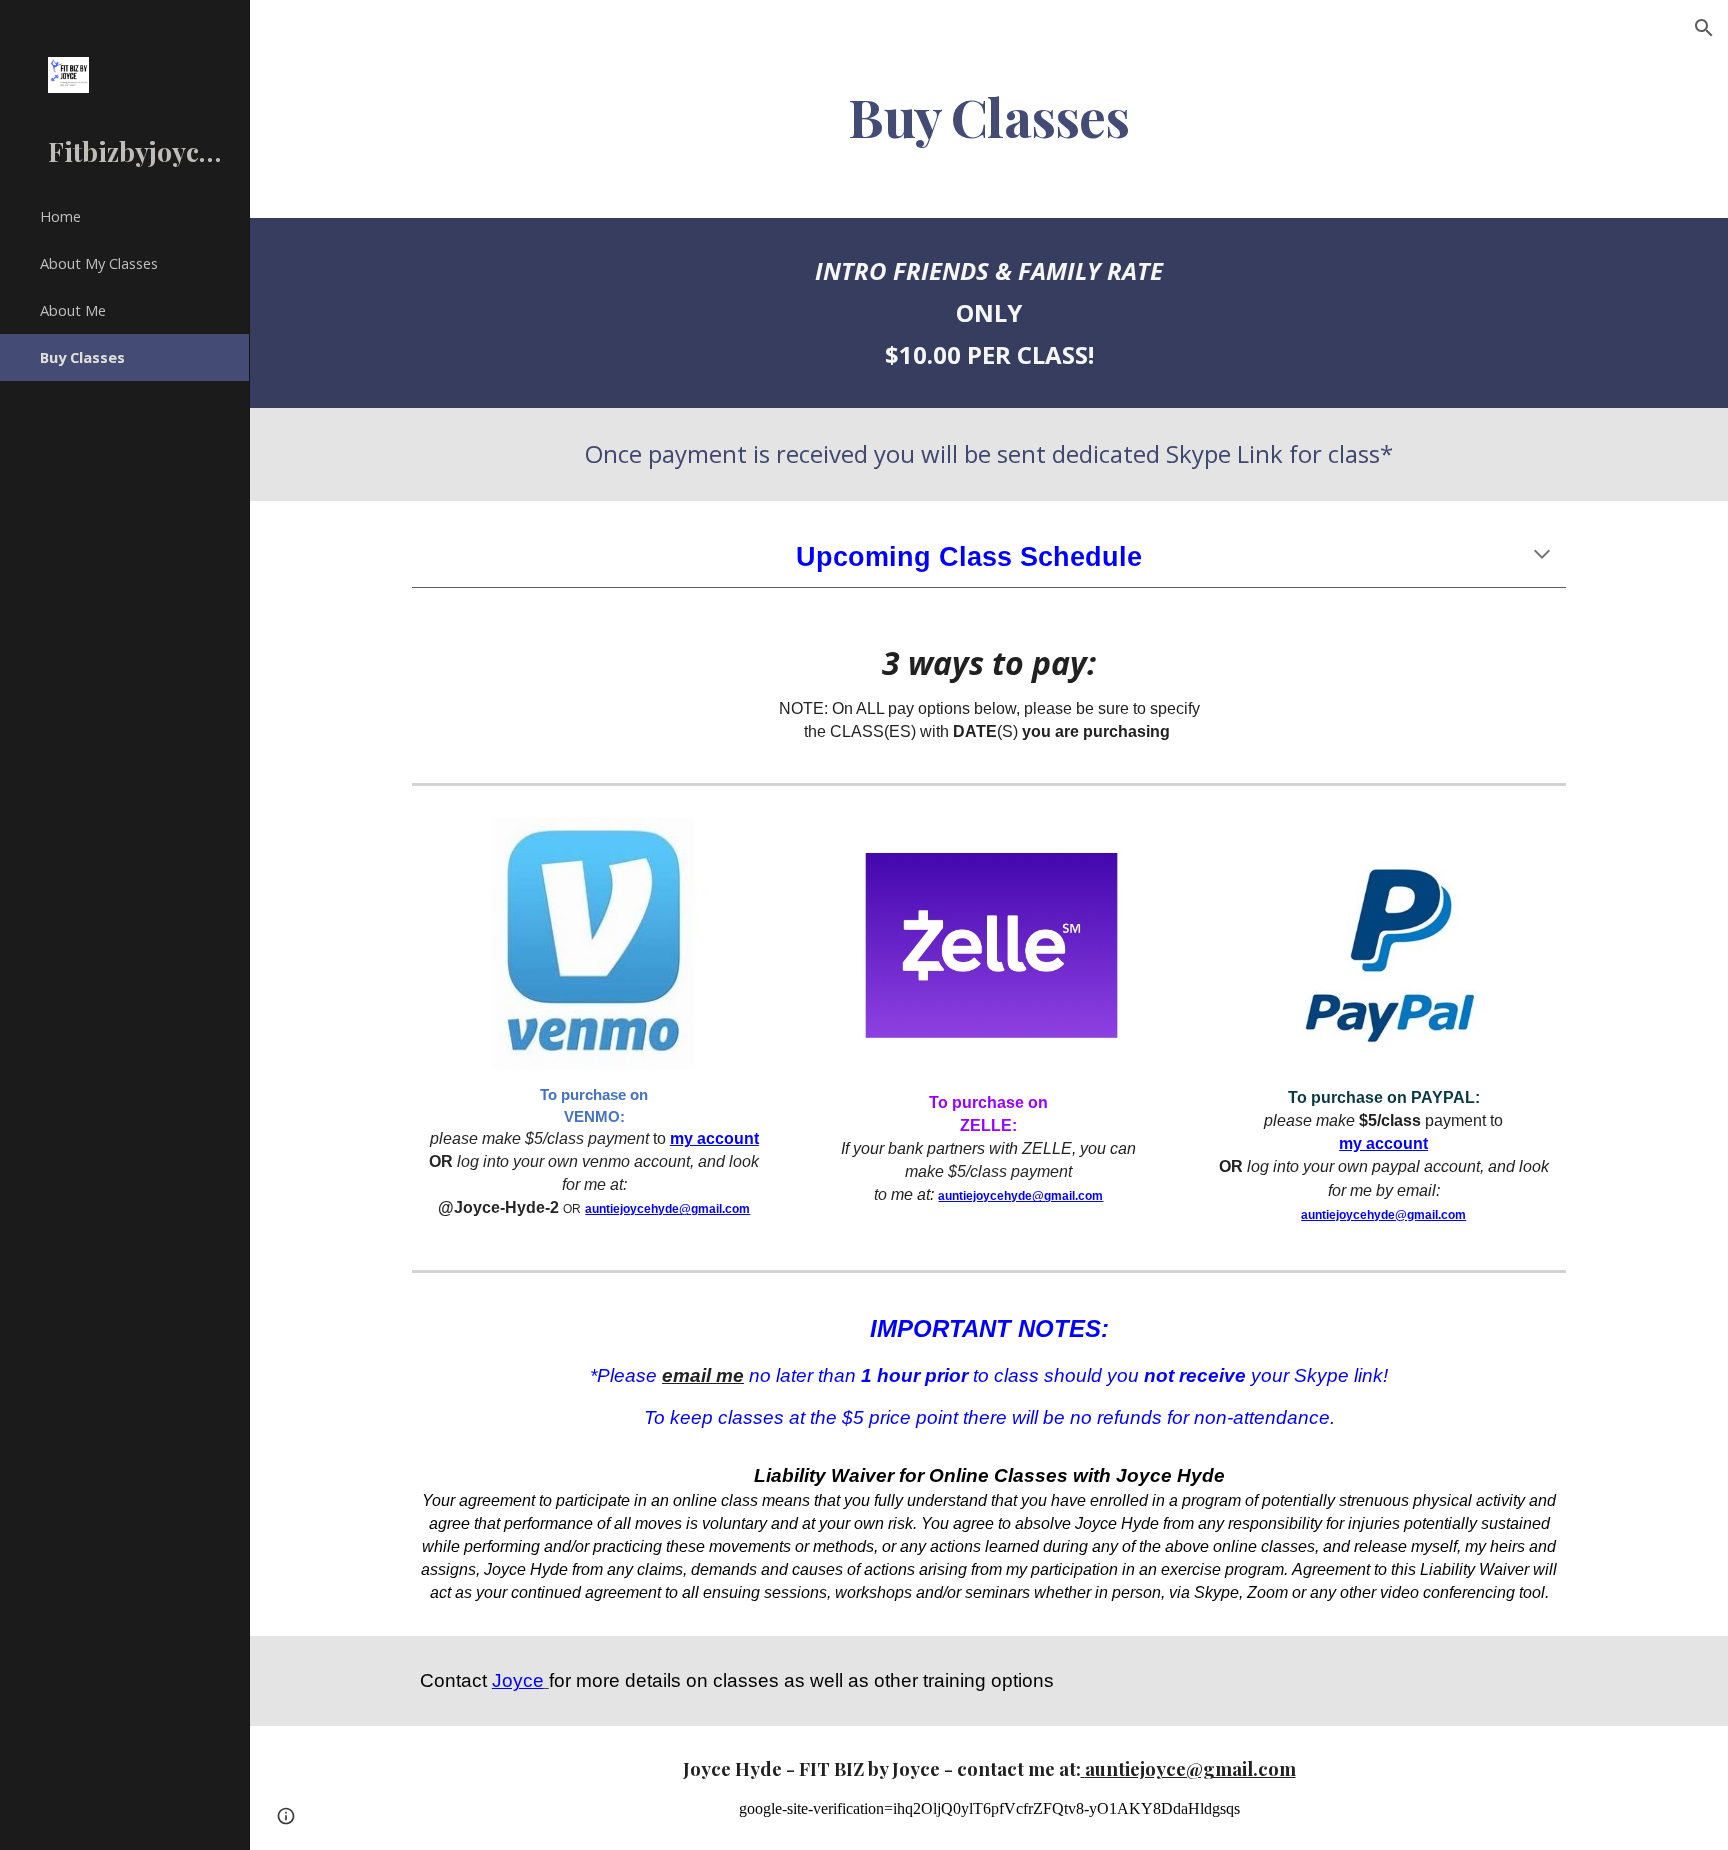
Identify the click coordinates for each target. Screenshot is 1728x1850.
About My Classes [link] (99, 263)
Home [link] (60, 216)
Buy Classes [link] (82, 357)
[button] (1704, 28)
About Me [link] (73, 310)
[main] (989, 116)
